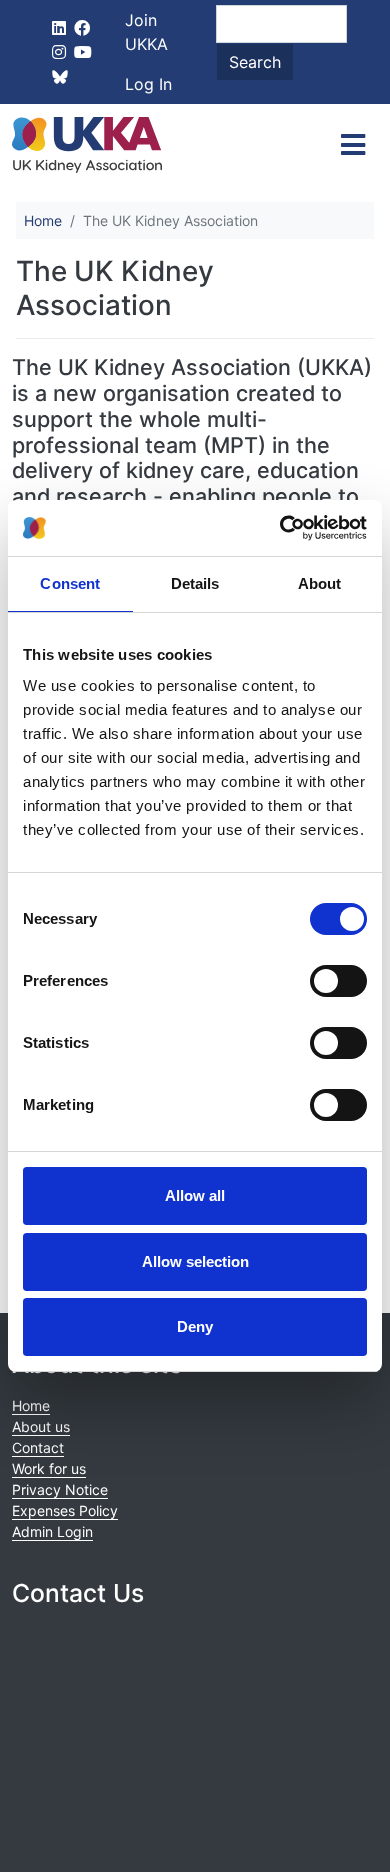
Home (43, 220)
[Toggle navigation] (353, 145)
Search (255, 62)
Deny (195, 1326)
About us (41, 1426)
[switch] (338, 981)
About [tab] (320, 583)
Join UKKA (146, 32)
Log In (148, 84)
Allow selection (195, 1261)
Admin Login (52, 1531)
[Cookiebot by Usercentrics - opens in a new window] (280, 528)
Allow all (195, 1195)
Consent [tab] (70, 583)
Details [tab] (195, 583)
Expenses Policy (65, 1510)
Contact (38, 1447)
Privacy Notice (60, 1489)
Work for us (49, 1468)
